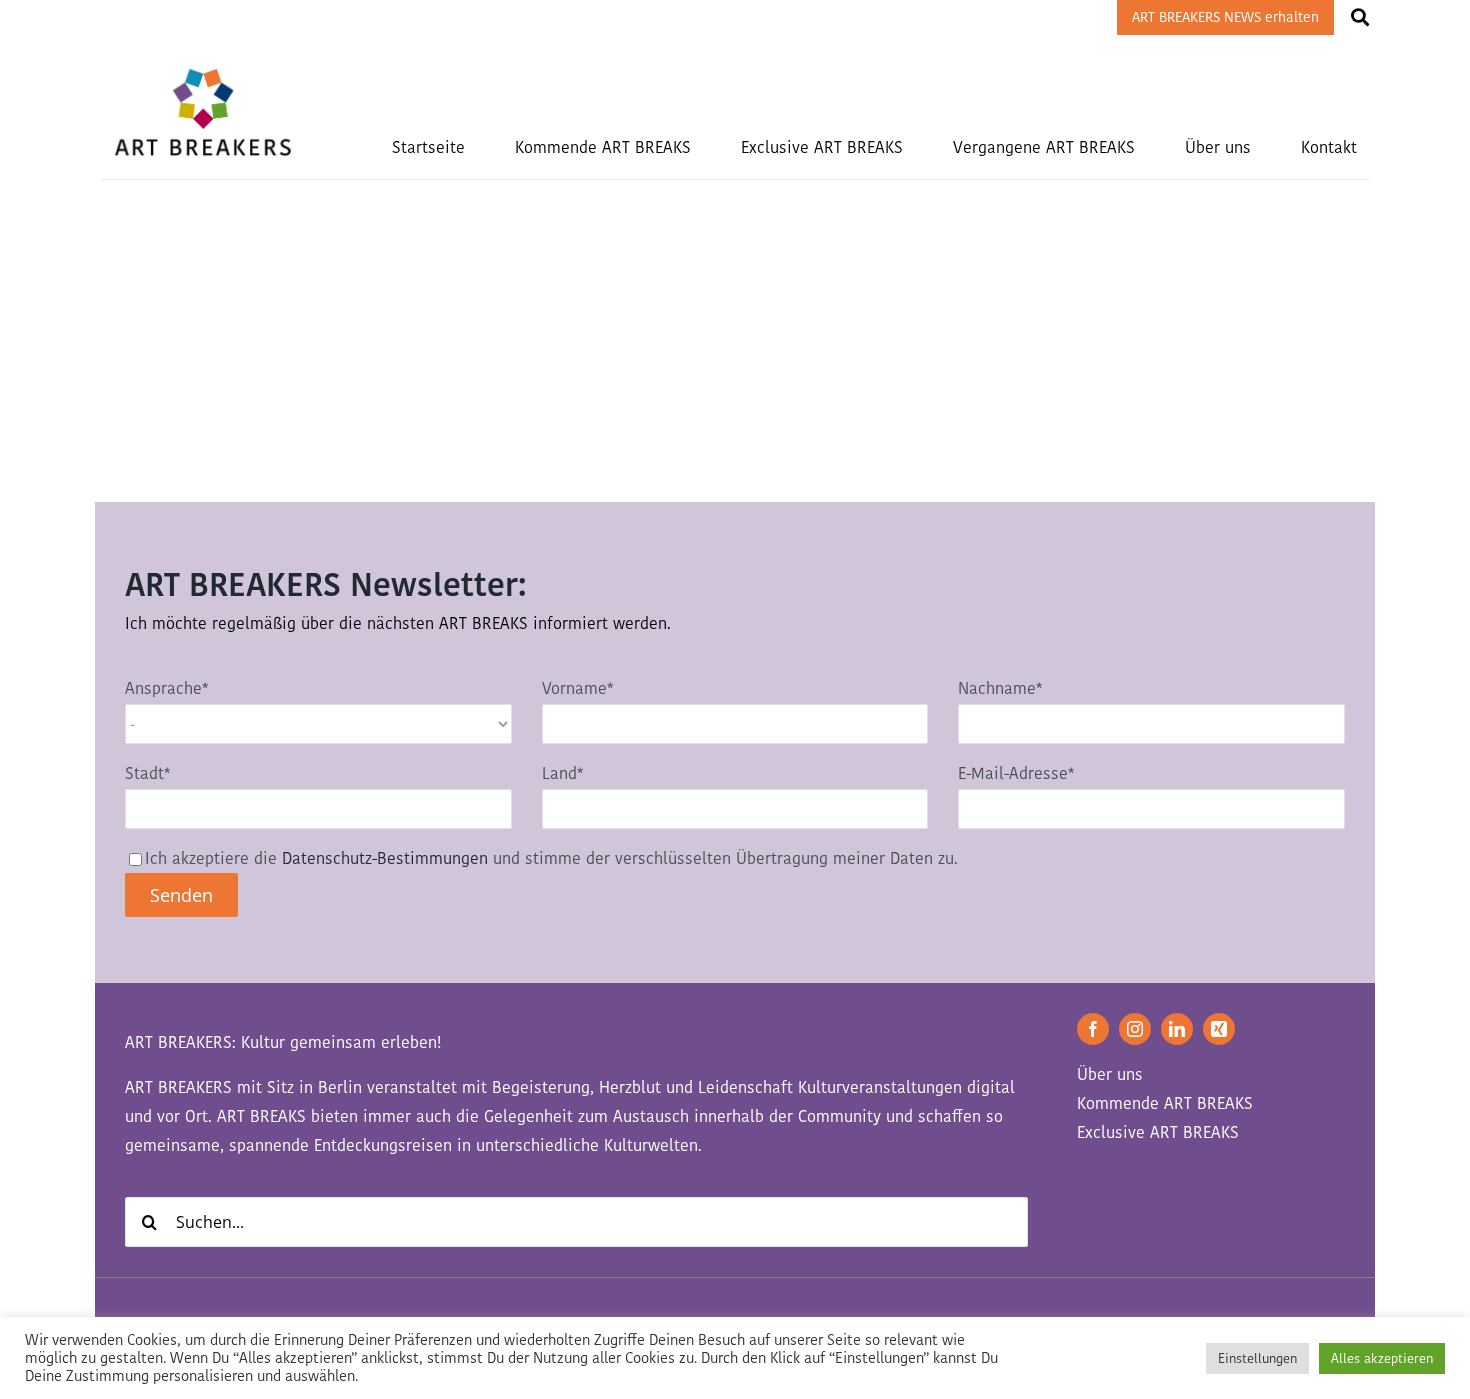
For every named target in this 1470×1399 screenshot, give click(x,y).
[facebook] (1093, 1029)
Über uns (1110, 1074)
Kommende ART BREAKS (1165, 1103)
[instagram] (1135, 1029)
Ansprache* (166, 688)
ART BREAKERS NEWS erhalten (1225, 17)
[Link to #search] (1360, 17)
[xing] (1219, 1029)
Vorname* (577, 688)
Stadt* (147, 773)
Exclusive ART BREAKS (1158, 1132)
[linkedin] (1177, 1029)
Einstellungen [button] (1257, 1358)
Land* (562, 773)
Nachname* (1000, 688)
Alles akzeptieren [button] (1382, 1358)
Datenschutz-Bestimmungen (385, 858)
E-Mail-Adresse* (1016, 773)
